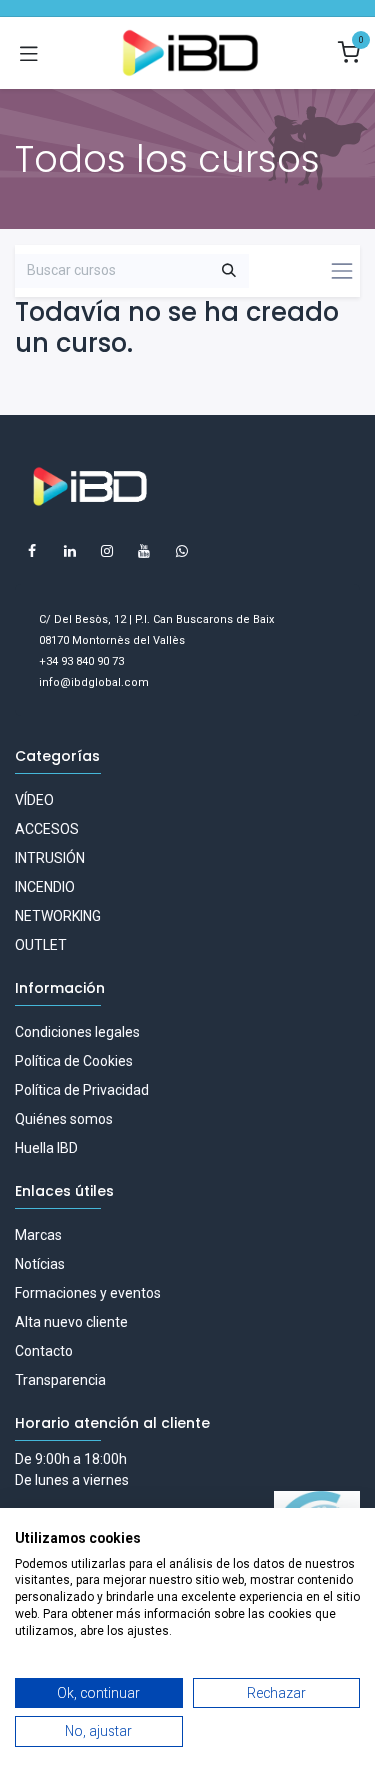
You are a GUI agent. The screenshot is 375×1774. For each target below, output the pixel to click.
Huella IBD (46, 1148)
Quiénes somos (64, 1119)
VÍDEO (34, 800)
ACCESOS (47, 829)
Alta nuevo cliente (71, 1322)
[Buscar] (229, 271)
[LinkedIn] (70, 551)
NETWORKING (58, 916)
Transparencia (60, 1380)
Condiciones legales (77, 1032)
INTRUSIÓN (50, 858)
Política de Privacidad (82, 1090)
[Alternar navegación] (29, 53)
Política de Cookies (74, 1061)
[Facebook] (32, 551)
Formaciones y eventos (88, 1293)
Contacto (44, 1351)
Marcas (38, 1235)
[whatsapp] (182, 551)
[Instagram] (107, 551)
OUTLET (41, 945)
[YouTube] (144, 551)
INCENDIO (45, 887)
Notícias (40, 1264)
